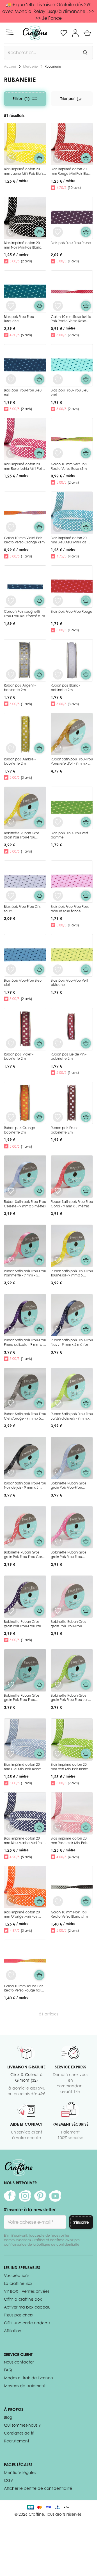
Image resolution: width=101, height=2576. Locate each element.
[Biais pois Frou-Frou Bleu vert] (72, 365)
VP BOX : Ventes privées (27, 2291)
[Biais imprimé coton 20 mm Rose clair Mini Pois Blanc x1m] (72, 1813)
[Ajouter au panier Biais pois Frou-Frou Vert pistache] (86, 970)
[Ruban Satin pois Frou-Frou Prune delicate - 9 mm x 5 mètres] (25, 1315)
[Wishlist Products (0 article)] (64, 33)
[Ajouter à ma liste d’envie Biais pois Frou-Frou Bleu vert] (58, 379)
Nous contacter (19, 2362)
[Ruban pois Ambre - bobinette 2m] (25, 734)
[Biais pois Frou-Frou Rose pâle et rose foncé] (72, 882)
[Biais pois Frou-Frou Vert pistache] (72, 955)
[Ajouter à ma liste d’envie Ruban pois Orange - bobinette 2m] (11, 1117)
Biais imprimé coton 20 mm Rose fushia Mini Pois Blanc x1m (23, 468)
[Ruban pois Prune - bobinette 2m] (72, 1103)
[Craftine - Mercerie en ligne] (35, 33)
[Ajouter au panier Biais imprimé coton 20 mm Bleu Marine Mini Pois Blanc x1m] (39, 1827)
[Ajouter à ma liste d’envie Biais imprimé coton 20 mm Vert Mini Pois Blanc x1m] (58, 1754)
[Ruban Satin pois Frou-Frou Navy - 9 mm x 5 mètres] (72, 1315)
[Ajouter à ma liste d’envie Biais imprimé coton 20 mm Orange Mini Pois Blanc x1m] (11, 1901)
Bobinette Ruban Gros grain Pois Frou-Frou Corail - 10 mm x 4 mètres (25, 1557)
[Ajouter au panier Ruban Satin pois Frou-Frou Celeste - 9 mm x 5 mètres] (39, 1191)
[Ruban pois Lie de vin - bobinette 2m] (72, 1029)
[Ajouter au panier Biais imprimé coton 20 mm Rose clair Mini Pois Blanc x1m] (86, 1827)
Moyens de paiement (25, 2386)
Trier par (67, 99)
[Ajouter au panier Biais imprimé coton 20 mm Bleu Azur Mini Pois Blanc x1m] (86, 527)
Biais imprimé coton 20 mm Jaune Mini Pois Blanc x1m (24, 173)
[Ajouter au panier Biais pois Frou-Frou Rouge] (86, 601)
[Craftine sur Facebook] (10, 2196)
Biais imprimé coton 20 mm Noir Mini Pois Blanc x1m (23, 247)
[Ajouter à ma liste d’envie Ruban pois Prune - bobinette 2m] (58, 1117)
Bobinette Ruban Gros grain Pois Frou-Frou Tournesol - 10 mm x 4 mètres (22, 840)
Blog (8, 2417)
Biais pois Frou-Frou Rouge (72, 611)
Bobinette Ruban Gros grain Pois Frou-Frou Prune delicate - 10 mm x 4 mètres (25, 1628)
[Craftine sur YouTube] (55, 2196)
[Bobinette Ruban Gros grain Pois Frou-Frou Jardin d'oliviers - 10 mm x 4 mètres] (72, 1670)
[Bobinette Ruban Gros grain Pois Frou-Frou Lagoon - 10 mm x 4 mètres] (25, 1670)
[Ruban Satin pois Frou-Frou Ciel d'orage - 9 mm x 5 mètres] (25, 1389)
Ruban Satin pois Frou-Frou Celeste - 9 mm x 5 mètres (25, 1204)
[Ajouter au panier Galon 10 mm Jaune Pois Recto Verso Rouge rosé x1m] (39, 1975)
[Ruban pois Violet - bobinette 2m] (25, 1029)
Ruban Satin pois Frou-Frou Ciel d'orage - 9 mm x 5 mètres (25, 1418)
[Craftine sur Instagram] (25, 2196)
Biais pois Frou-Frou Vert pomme (69, 835)
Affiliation (13, 2331)
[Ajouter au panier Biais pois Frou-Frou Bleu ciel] (39, 970)
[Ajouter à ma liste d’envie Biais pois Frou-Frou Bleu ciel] (11, 970)
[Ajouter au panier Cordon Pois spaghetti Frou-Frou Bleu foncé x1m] (39, 601)
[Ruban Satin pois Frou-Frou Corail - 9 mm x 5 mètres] (72, 1177)
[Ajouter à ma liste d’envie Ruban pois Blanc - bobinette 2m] (58, 674)
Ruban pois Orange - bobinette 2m (20, 1130)
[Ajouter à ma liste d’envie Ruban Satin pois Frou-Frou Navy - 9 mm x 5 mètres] (58, 1329)
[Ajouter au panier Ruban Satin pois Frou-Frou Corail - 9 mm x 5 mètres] (86, 1191)
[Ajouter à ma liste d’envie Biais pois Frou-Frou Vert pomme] (58, 822)
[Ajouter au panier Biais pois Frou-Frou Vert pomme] (86, 822)
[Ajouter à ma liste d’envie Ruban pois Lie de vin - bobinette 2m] (58, 1043)
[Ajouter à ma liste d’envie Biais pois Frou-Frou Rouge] (58, 601)
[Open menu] (10, 32)
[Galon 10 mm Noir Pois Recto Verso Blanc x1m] (72, 1887)
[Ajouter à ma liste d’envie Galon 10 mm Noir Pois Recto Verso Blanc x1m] (58, 1901)
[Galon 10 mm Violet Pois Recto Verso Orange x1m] (25, 513)
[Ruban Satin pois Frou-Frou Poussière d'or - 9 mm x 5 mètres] (72, 734)
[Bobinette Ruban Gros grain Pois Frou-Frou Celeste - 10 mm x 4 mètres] (72, 1458)
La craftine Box (18, 2283)
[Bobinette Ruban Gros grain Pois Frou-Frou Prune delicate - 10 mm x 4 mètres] (25, 1597)
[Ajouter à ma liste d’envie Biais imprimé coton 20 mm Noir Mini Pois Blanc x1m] (11, 232)
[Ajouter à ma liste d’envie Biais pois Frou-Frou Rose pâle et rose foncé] (58, 896)
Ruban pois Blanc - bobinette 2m (66, 688)
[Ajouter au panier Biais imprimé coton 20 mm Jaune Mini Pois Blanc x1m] (39, 158)
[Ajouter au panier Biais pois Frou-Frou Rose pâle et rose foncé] (86, 896)
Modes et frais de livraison (28, 2378)
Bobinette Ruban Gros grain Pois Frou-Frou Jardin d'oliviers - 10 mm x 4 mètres (72, 1702)
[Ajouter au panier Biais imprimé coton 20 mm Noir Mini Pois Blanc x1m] (39, 232)
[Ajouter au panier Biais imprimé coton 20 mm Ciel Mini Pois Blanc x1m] (39, 1754)
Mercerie (30, 66)
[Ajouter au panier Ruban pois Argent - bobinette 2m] (39, 674)
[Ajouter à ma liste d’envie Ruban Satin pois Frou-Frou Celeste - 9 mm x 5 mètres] (11, 1191)
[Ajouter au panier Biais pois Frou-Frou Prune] (86, 232)
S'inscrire (81, 2222)
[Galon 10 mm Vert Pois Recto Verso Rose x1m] (72, 439)
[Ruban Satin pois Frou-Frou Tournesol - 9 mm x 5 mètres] (72, 1246)
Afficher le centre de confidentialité (38, 2488)
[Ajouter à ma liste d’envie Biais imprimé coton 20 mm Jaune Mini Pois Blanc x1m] (11, 158)
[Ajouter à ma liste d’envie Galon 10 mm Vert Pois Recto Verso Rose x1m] (58, 453)
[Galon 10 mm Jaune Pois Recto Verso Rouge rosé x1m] (25, 1961)
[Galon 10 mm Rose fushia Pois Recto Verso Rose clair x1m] (72, 292)
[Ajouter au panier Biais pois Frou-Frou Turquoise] (39, 306)
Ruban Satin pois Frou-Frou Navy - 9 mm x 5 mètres (72, 1342)
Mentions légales (20, 2472)
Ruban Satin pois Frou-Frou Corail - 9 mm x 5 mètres (72, 1204)
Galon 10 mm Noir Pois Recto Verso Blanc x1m (69, 1914)
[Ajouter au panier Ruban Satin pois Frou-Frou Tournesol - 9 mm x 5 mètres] (86, 1260)
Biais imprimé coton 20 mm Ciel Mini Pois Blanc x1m (22, 1769)
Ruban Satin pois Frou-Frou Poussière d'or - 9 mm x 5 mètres (72, 763)
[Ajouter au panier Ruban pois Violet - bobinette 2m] (39, 1043)
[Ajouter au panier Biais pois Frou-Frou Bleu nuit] (39, 379)
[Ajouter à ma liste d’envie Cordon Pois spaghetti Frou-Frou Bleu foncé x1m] (11, 601)
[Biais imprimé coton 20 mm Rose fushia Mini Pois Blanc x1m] (25, 439)
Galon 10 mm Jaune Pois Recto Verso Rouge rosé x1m (24, 1990)
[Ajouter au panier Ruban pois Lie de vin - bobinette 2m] (86, 1043)
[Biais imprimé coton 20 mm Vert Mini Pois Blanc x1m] (72, 1740)
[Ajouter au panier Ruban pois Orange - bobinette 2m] (39, 1117)
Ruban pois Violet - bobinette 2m (19, 1056)
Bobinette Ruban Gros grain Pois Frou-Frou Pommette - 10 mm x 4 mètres (69, 1559)
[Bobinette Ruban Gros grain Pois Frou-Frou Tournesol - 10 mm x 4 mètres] (25, 808)
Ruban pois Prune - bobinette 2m (66, 1130)
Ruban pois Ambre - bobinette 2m (20, 761)
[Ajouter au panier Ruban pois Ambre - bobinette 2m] (39, 748)
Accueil (10, 66)
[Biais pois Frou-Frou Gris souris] (25, 882)
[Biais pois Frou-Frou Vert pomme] (72, 808)
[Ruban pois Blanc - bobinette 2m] (72, 660)
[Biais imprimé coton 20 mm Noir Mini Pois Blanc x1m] (25, 218)
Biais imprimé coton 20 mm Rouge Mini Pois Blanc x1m (72, 173)
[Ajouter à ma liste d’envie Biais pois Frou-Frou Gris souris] (11, 896)
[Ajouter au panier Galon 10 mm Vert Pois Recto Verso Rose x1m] (86, 453)
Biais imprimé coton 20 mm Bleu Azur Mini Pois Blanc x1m (69, 542)
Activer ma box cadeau (27, 2307)
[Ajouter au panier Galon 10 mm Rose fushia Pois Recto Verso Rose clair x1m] (86, 306)
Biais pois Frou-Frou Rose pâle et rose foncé (70, 909)
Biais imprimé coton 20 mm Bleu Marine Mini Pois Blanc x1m (24, 1843)
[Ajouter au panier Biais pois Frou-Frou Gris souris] (39, 896)
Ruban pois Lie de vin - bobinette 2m (69, 1056)
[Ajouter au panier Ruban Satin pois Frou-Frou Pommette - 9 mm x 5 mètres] (39, 1260)
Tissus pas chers (18, 2315)
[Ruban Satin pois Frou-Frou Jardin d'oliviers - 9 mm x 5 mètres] (72, 1389)
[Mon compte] (75, 33)
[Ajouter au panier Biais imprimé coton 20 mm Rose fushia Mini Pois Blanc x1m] (39, 453)
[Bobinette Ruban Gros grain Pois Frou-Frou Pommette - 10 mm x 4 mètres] (72, 1527)
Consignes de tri (19, 2433)
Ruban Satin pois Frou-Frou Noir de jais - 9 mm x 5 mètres (25, 1488)
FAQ (8, 2370)
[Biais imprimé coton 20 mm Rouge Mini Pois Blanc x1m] (72, 144)
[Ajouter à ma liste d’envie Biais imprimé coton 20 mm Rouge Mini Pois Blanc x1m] (58, 158)
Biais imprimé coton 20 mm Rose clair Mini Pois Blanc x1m (69, 1843)
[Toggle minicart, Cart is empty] (87, 33)
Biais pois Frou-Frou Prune (71, 243)
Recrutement (17, 2441)
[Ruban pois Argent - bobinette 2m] (25, 660)
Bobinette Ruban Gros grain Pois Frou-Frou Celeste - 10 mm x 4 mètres (68, 1490)
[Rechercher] (85, 52)
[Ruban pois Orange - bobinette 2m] (25, 1103)
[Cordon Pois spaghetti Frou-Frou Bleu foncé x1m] (25, 587)
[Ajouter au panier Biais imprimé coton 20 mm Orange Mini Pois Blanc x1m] (39, 1901)
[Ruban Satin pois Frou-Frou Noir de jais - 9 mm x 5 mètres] (25, 1458)
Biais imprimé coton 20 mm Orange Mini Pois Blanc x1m (22, 1916)
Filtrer (21, 99)
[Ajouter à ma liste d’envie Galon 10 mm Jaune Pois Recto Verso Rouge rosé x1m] (11, 1975)
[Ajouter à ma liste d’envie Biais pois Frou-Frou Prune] (58, 232)
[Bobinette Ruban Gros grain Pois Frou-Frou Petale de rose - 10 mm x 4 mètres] (72, 1597)
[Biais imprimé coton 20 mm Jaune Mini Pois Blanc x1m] (25, 144)
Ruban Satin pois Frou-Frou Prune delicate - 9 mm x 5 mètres (25, 1344)
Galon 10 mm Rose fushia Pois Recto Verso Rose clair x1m (71, 321)
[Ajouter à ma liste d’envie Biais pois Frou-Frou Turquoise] (11, 306)
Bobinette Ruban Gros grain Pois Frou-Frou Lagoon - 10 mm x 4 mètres (22, 1702)
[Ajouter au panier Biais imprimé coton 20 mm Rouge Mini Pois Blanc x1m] (86, 158)
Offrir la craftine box (23, 2299)
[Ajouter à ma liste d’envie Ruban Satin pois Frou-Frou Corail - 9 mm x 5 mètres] (58, 1191)
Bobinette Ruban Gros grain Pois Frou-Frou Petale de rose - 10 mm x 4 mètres (71, 1628)
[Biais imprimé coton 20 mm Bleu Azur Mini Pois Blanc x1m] (72, 513)
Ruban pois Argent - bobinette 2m (20, 688)
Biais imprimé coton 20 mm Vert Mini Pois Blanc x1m (69, 1769)
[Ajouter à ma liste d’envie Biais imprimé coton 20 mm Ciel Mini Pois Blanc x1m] (11, 1754)
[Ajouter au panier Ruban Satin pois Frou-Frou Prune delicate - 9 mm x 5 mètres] (39, 1329)
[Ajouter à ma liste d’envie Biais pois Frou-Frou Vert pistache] (58, 970)
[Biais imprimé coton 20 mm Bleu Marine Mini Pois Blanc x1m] (25, 1813)
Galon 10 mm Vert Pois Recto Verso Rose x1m (69, 466)
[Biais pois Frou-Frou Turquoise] (25, 292)
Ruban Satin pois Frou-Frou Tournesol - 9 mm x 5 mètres (72, 1275)
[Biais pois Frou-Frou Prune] (72, 218)
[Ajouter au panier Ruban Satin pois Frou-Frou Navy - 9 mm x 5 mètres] (86, 1329)
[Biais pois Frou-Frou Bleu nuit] (25, 365)
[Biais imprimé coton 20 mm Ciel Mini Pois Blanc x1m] (25, 1740)
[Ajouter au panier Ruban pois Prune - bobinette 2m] (86, 1117)
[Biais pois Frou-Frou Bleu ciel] (25, 955)
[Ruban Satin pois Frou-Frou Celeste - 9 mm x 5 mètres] (25, 1177)
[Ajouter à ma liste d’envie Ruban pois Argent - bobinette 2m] (11, 674)
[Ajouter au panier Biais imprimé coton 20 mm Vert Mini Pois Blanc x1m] (86, 1754)
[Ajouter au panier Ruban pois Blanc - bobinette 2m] (86, 674)
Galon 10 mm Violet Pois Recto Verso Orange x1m (24, 540)
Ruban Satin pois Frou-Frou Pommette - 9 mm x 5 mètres (25, 1275)
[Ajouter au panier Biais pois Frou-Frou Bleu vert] (86, 379)
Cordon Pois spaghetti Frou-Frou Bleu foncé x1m (24, 614)
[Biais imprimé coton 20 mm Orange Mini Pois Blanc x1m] (25, 1887)
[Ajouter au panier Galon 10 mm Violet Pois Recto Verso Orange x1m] (39, 527)
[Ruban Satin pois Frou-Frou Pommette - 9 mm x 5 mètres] (25, 1246)
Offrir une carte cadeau (27, 2323)
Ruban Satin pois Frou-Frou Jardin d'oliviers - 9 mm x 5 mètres (72, 1418)
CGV (9, 2480)
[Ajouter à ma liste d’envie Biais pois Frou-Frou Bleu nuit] (11, 379)
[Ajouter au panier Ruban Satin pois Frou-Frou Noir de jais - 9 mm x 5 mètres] (39, 1472)
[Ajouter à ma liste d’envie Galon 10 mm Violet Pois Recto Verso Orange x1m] (11, 527)
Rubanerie (53, 66)
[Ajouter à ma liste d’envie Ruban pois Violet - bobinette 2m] (11, 1043)
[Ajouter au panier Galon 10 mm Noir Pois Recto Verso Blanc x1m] (86, 1901)
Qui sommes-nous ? (22, 2425)
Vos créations (17, 2275)
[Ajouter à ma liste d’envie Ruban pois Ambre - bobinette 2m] (11, 748)
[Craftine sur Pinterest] (40, 2196)
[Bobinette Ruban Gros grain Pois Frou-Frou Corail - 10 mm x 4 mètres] (25, 1527)
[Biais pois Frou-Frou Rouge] (72, 587)
